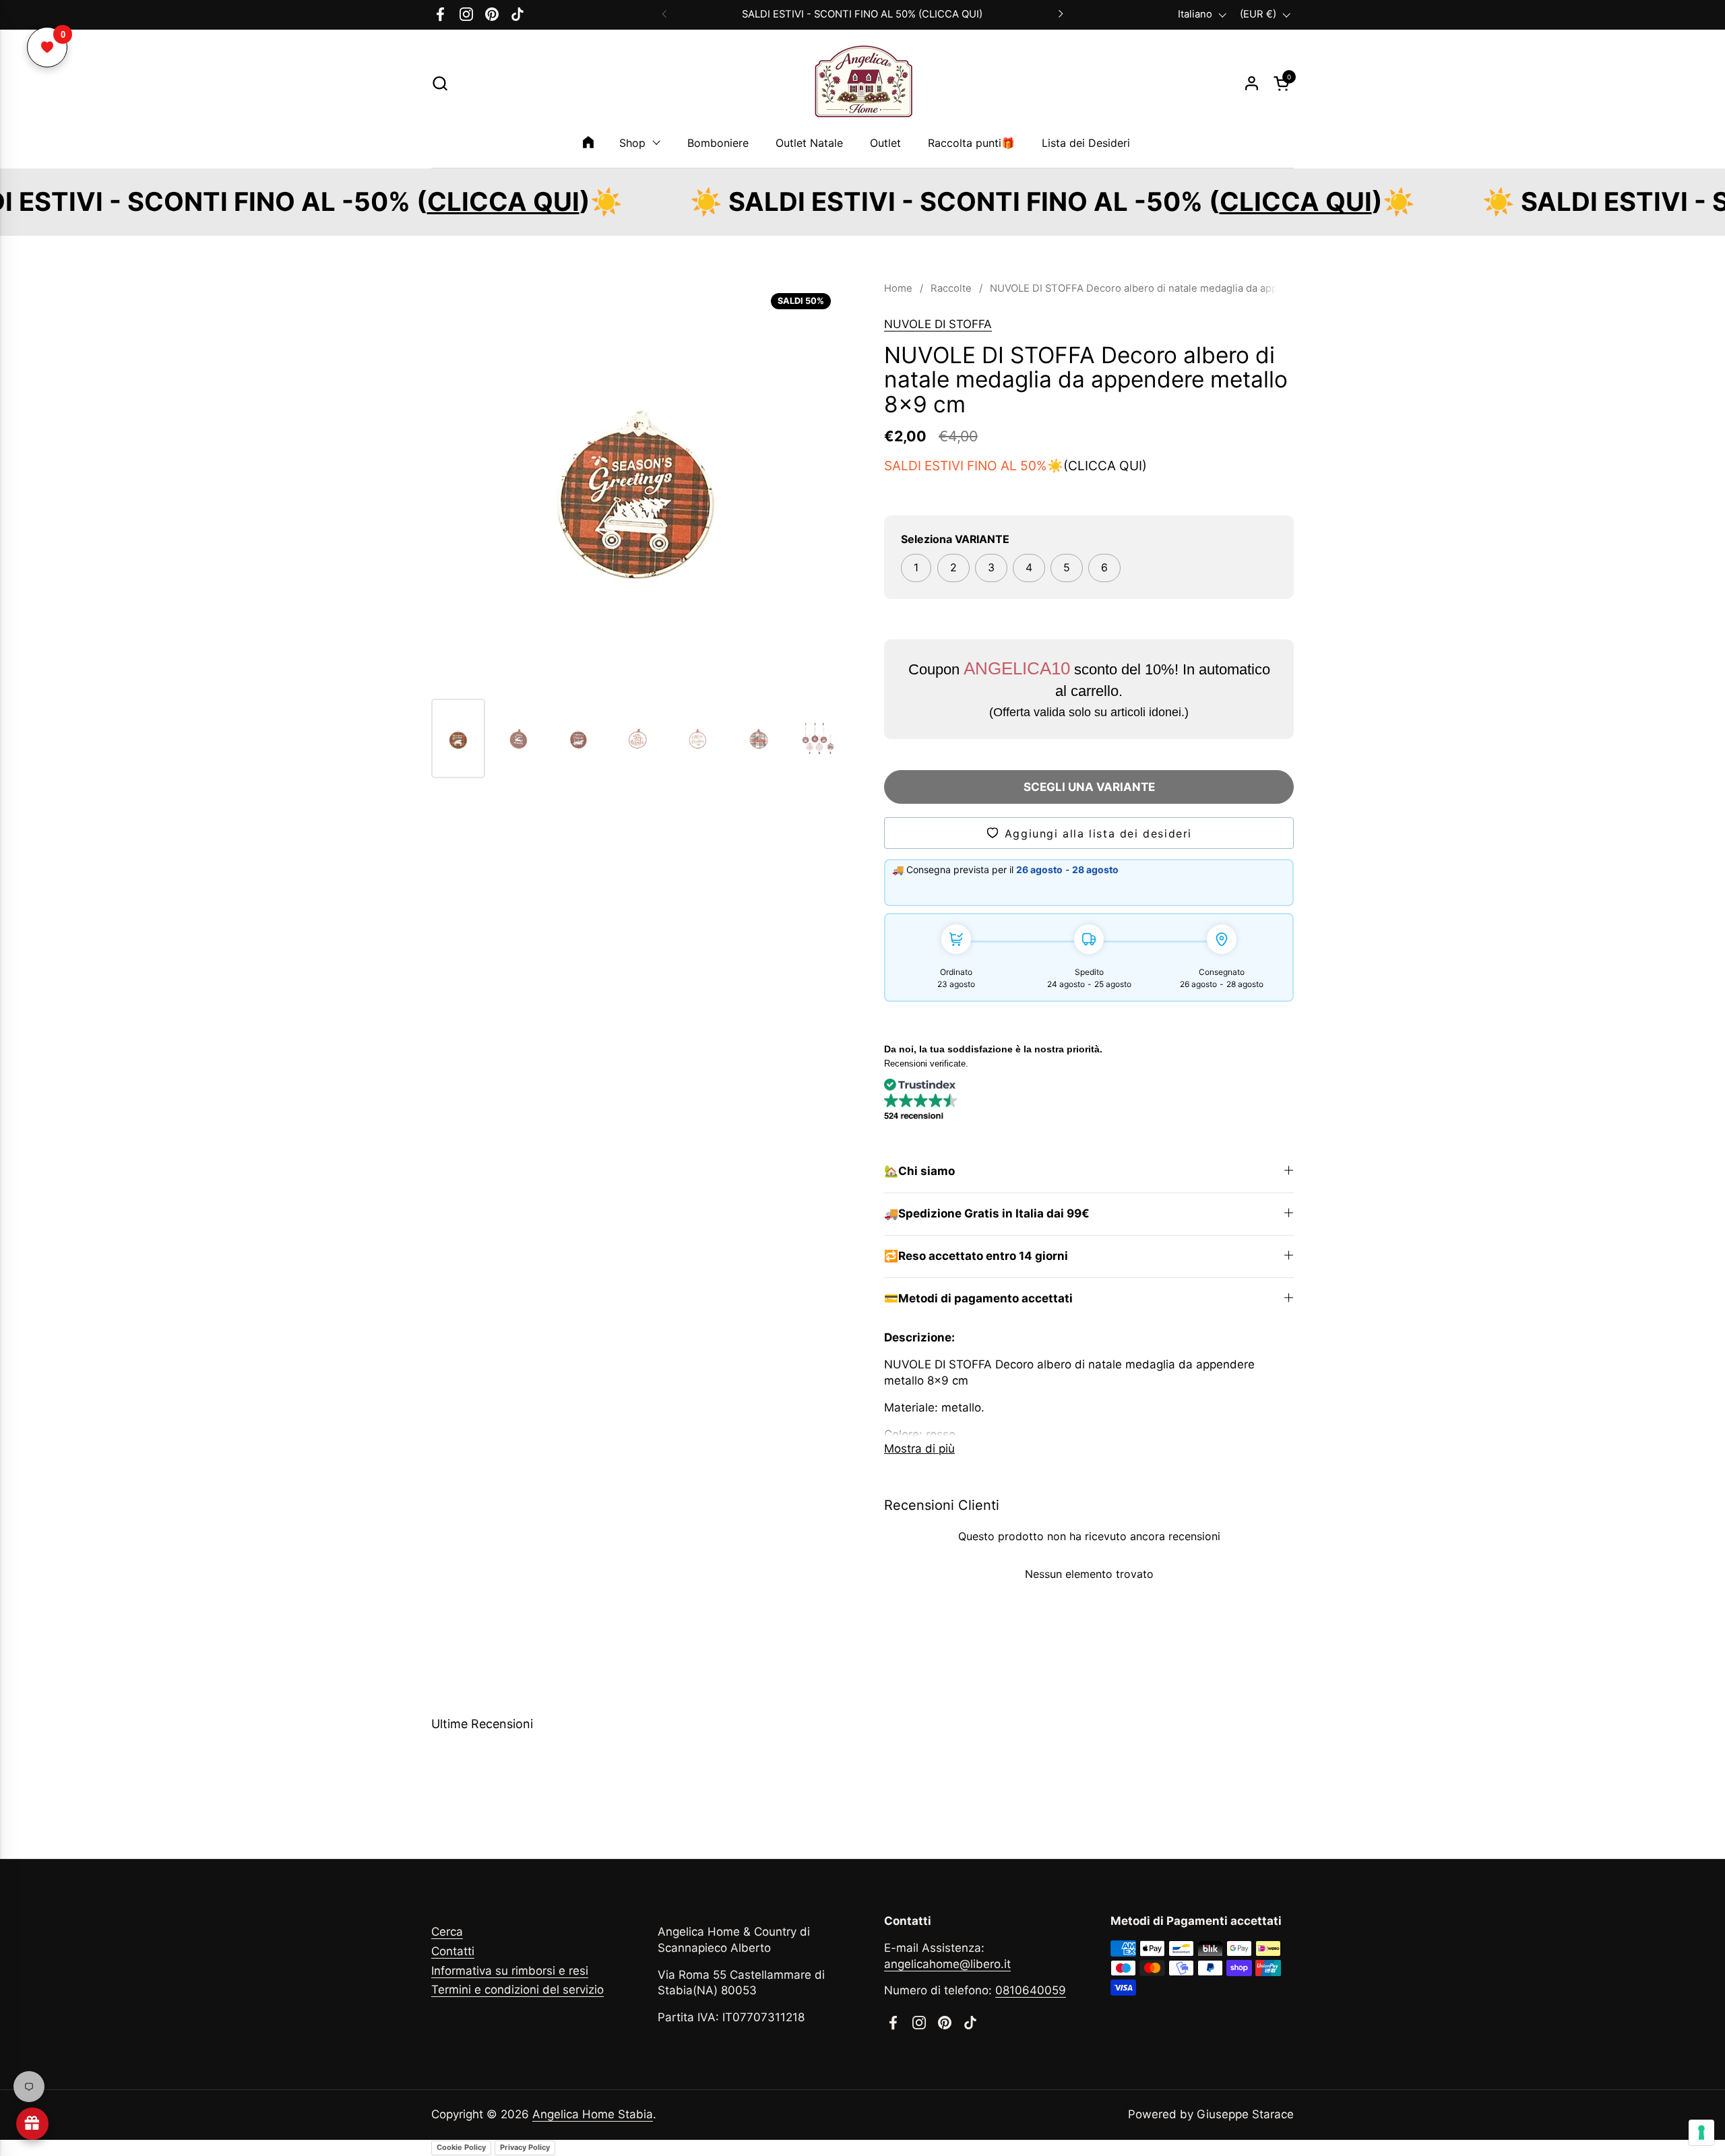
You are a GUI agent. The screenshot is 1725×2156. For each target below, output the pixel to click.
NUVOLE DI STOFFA (938, 324)
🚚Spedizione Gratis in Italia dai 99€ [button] (987, 1213)
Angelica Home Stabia (593, 2114)
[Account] (1252, 83)
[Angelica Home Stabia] (862, 84)
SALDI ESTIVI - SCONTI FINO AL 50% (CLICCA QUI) (862, 14)
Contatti (453, 1951)
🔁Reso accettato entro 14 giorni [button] (976, 1256)
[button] (440, 83)
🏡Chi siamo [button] (919, 1171)
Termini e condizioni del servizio (517, 1990)
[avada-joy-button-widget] (32, 2124)
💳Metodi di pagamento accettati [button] (978, 1298)
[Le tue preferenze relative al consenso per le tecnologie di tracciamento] (1701, 2132)
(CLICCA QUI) (1105, 466)
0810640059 (1031, 1990)
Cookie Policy (461, 2147)
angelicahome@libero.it (947, 1964)
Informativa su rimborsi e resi (510, 1971)
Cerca (447, 1932)
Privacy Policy (525, 2147)
